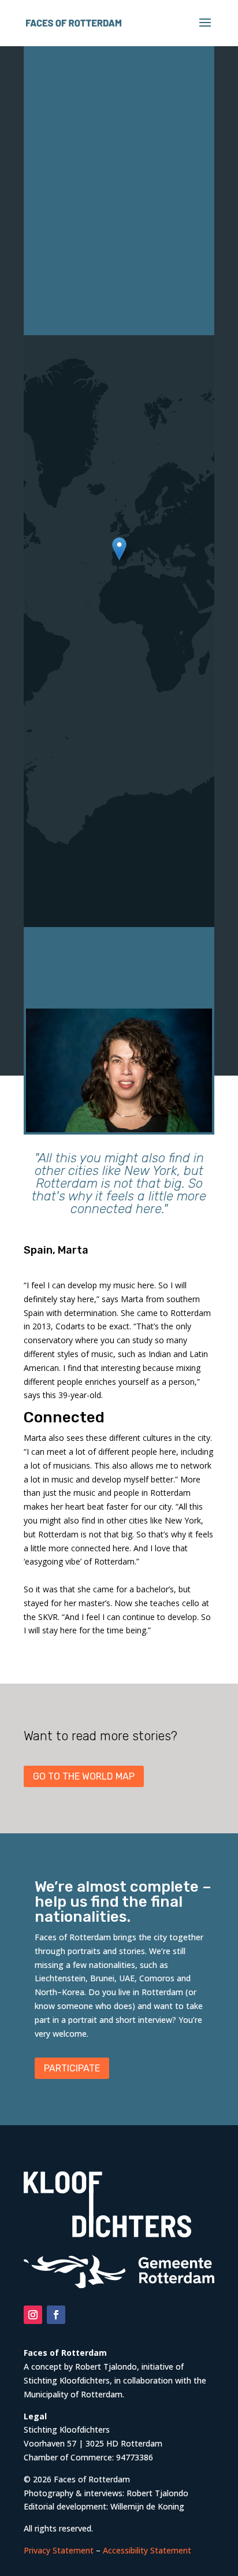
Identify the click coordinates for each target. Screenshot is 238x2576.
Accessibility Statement (147, 2550)
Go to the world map (84, 1776)
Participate (72, 2068)
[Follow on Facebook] (56, 2315)
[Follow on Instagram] (33, 2315)
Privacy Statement (59, 2550)
